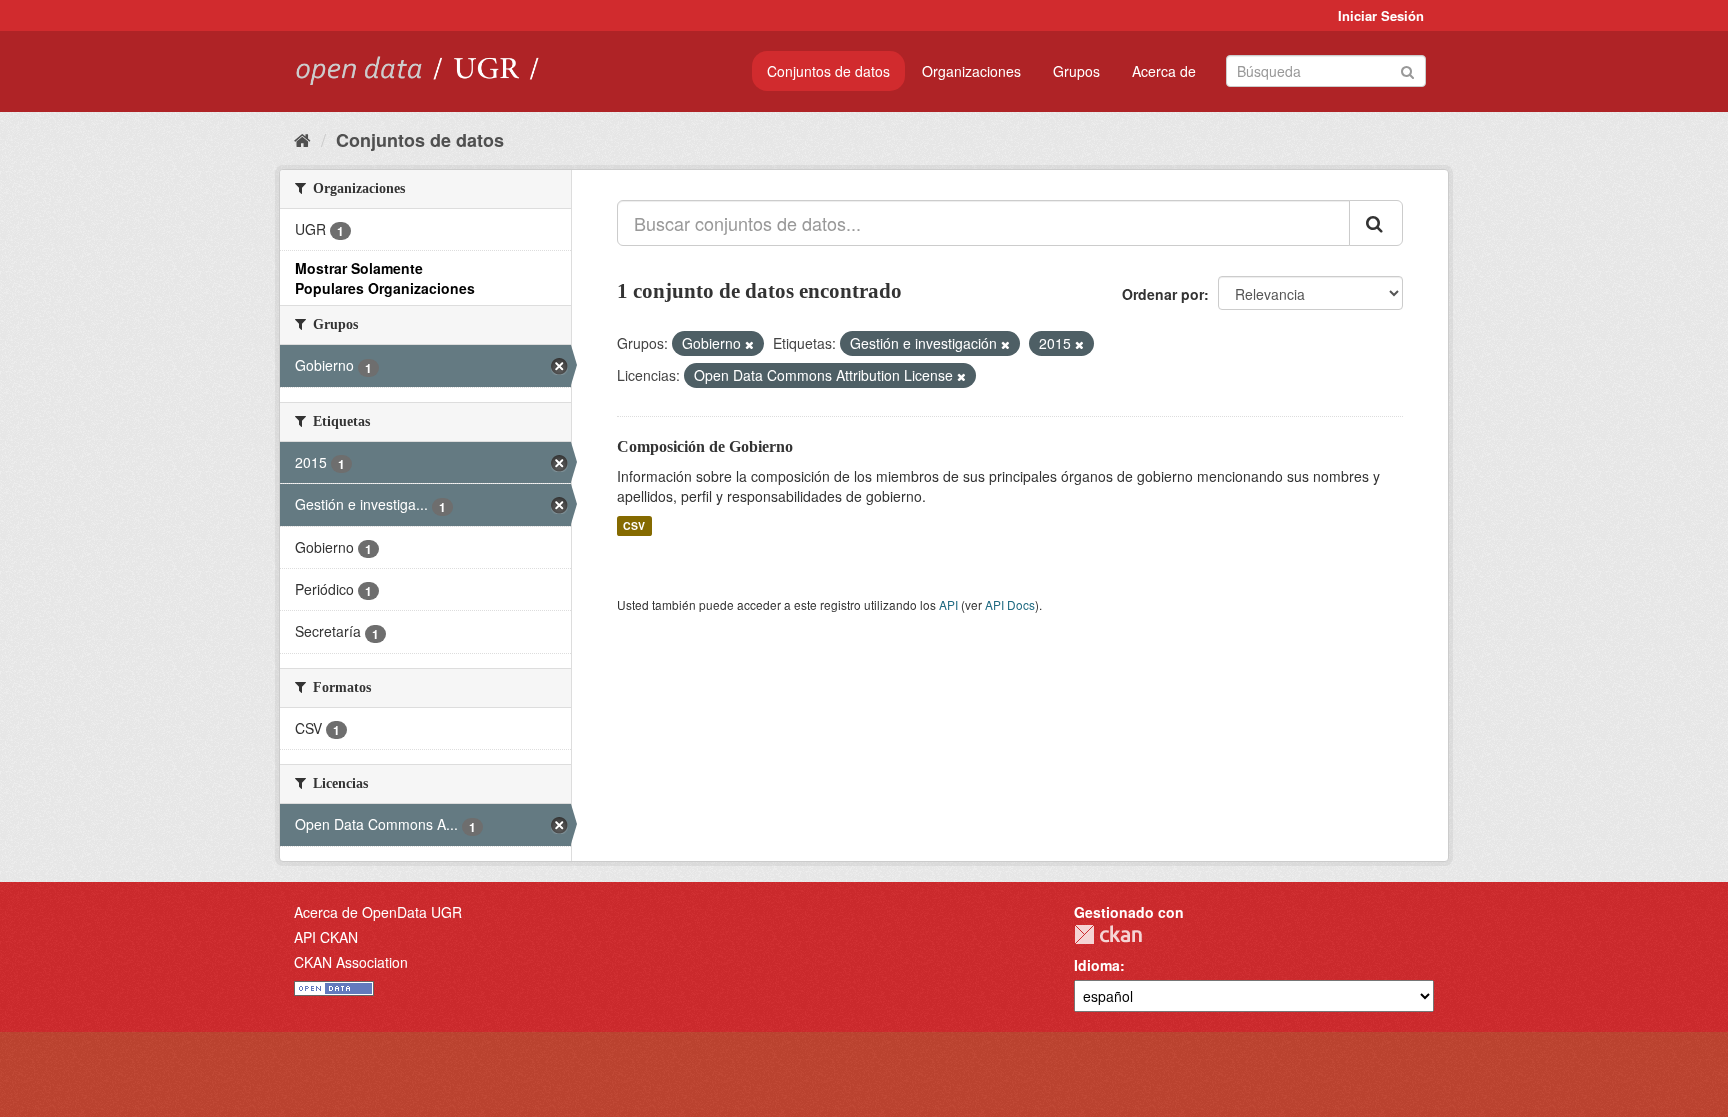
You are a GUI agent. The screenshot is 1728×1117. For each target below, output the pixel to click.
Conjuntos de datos (828, 71)
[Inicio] (302, 139)
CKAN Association (351, 962)
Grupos (1076, 71)
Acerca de (1164, 71)
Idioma (1097, 965)
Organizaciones (971, 71)
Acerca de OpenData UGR (378, 912)
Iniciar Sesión (1381, 15)
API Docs (1010, 604)
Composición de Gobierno (705, 446)
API (948, 604)
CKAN (1108, 934)
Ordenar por (1163, 294)
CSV (634, 525)
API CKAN (326, 937)
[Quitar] (749, 344)
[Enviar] (1407, 69)
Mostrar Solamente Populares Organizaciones (385, 278)
